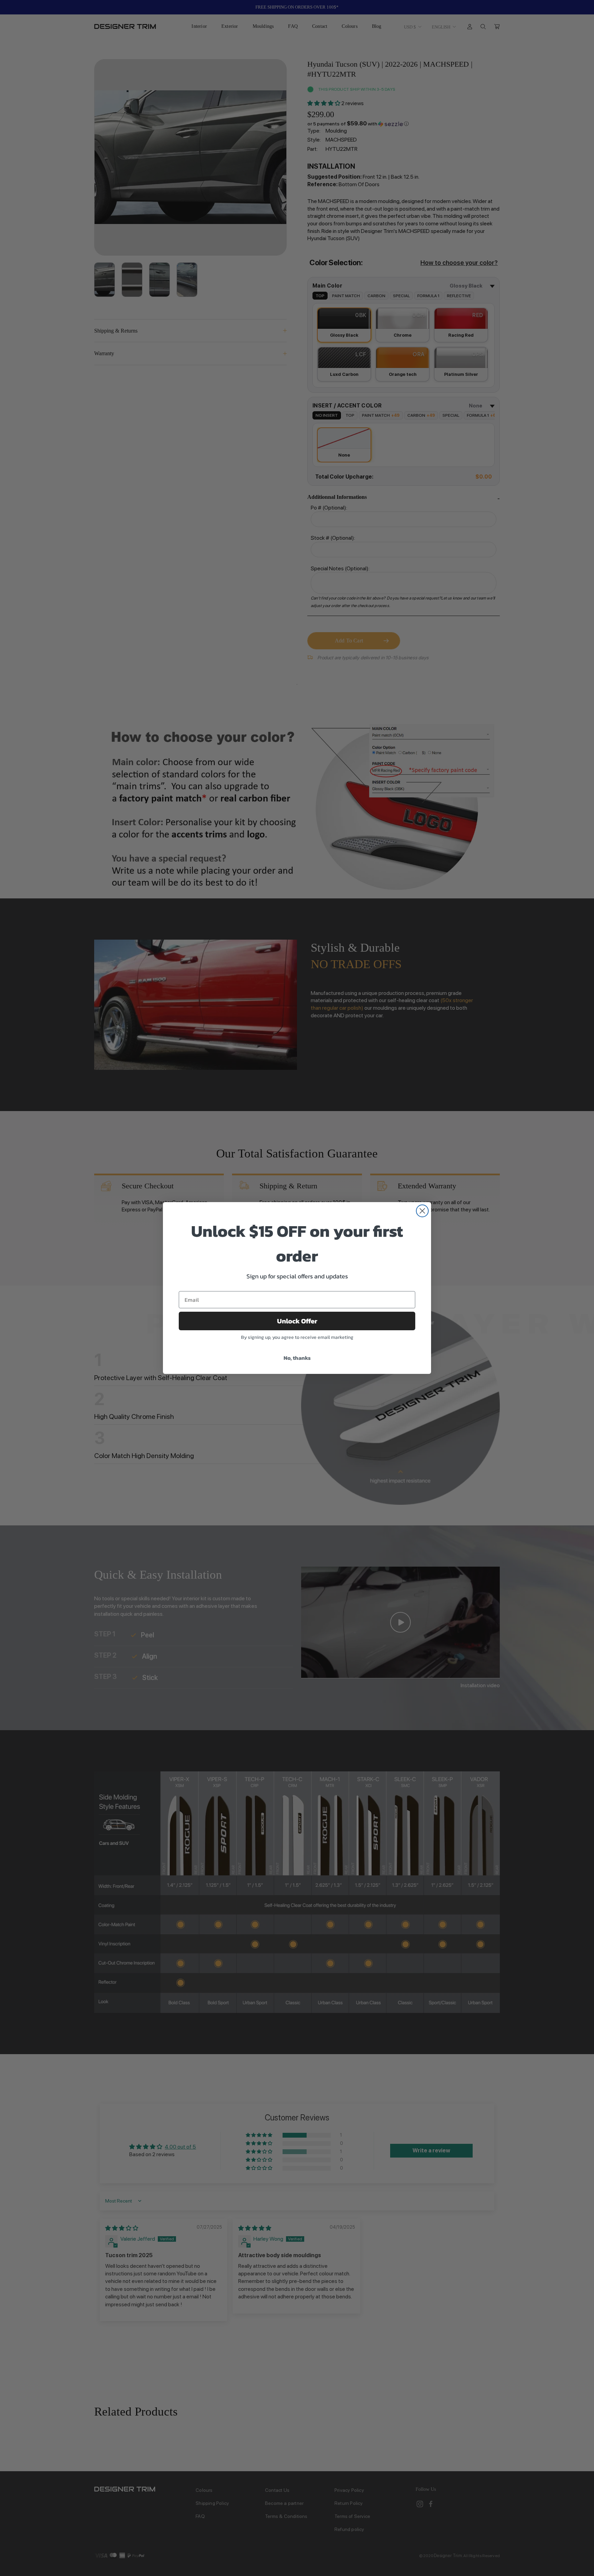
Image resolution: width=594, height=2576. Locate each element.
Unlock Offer (297, 1321)
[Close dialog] (422, 1211)
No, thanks (297, 1358)
